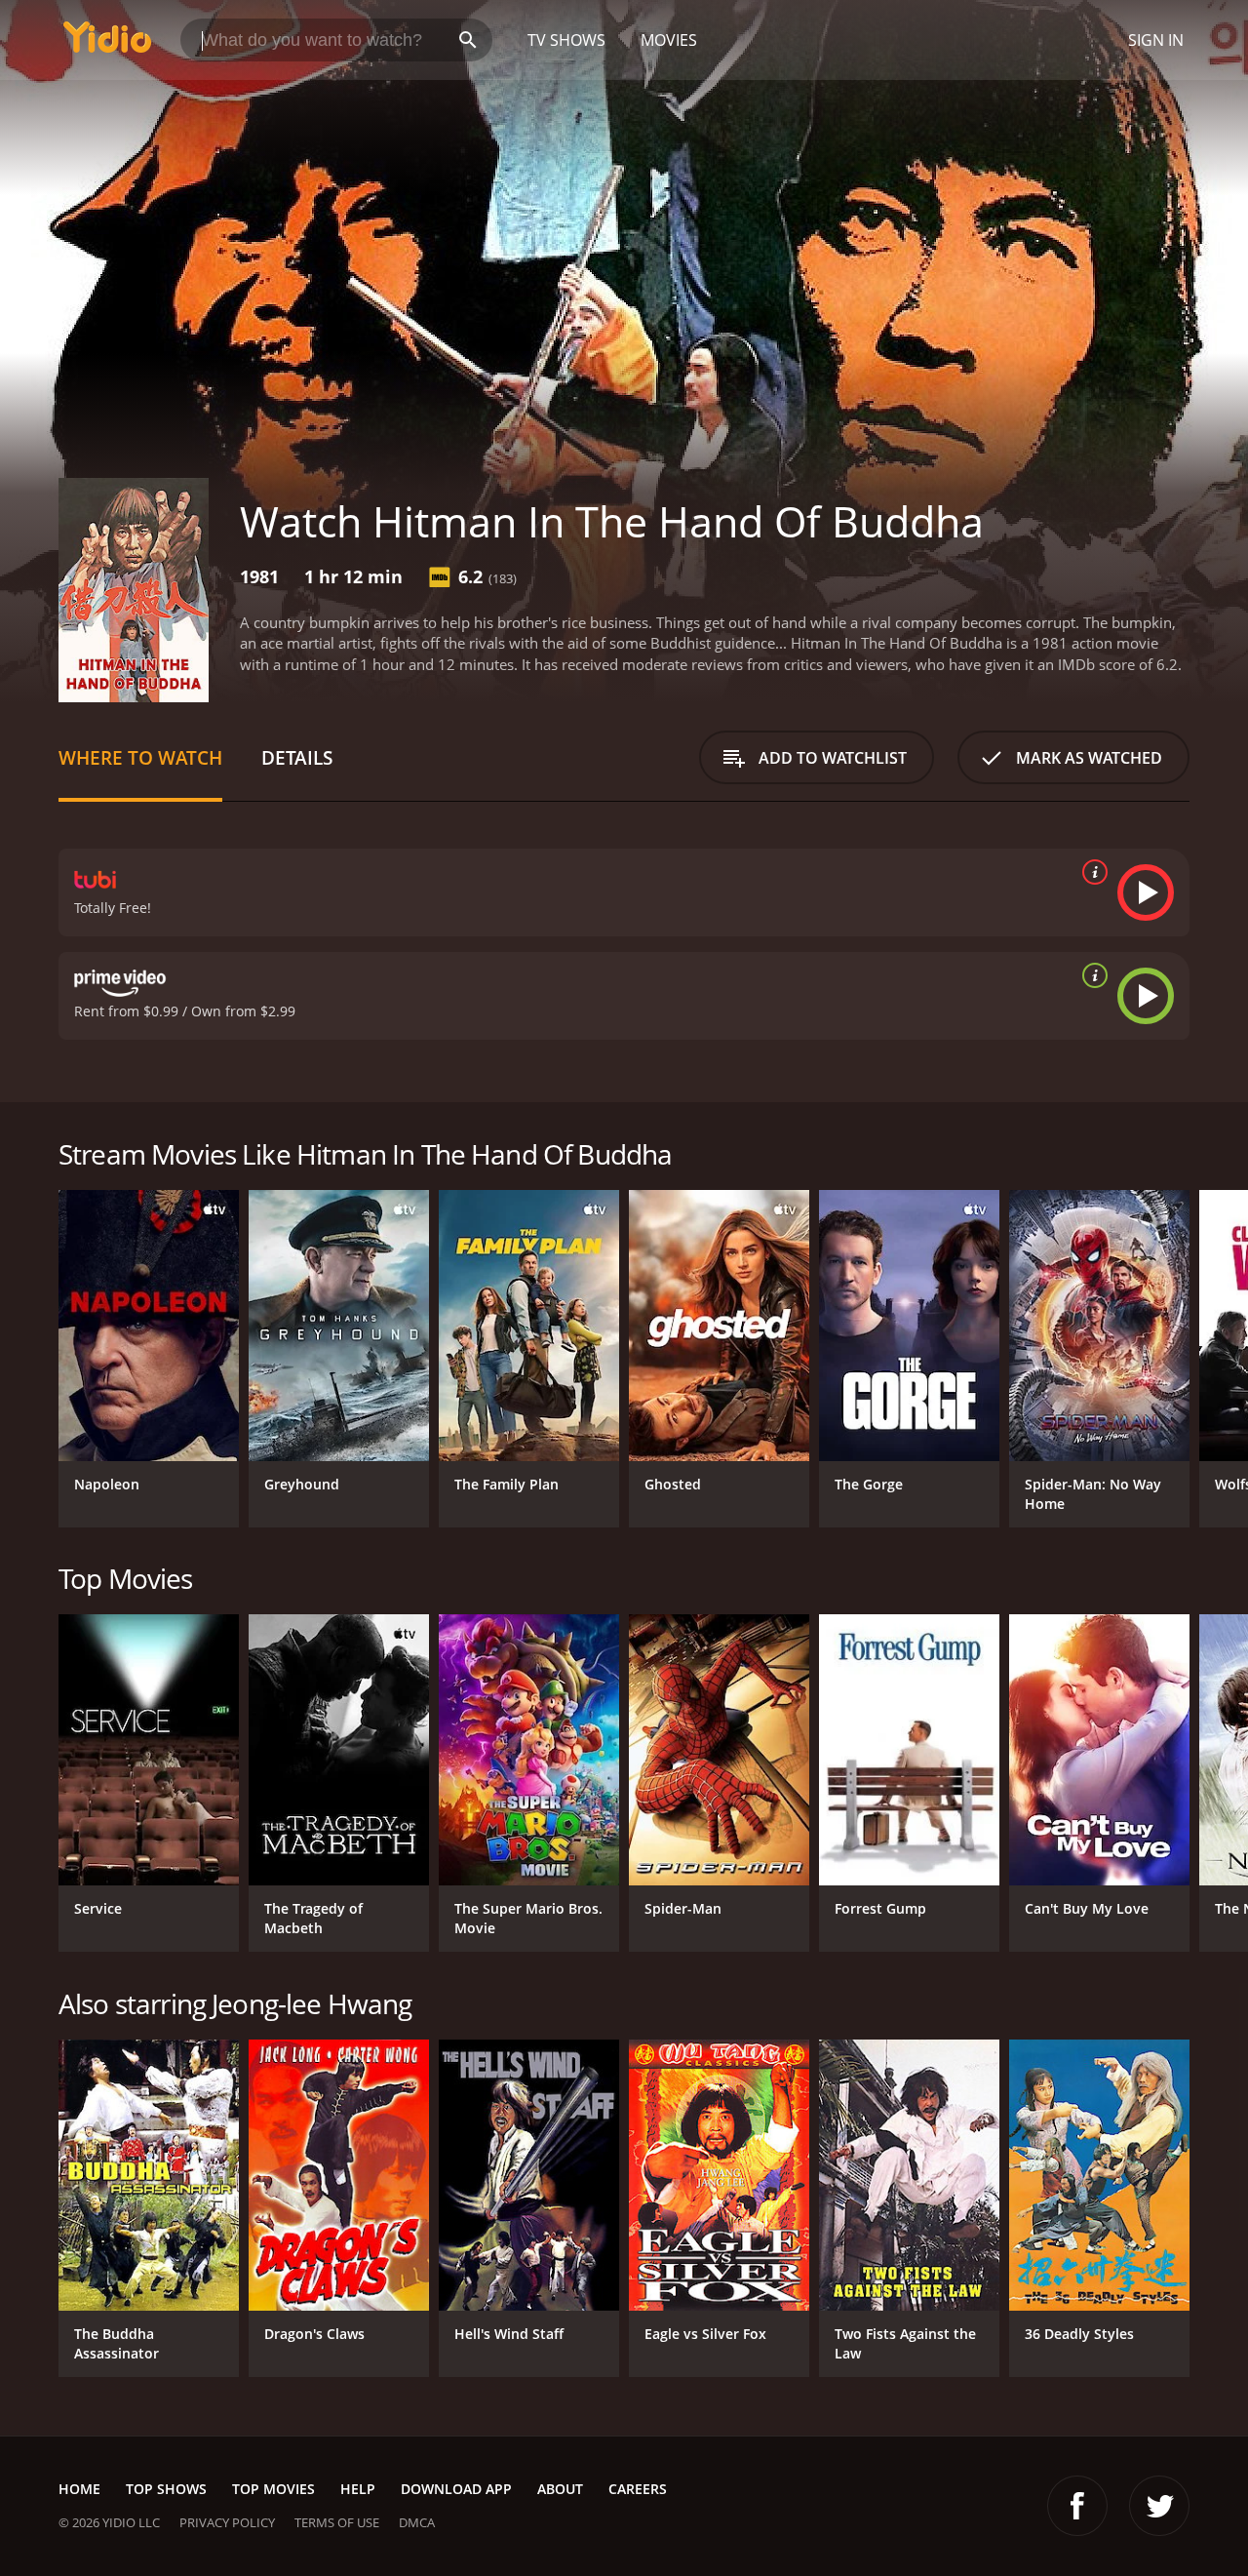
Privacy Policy (227, 2522)
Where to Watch (140, 757)
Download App (456, 2489)
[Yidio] (107, 43)
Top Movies (273, 2489)
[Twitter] (1159, 2506)
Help (358, 2489)
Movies (669, 40)
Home (79, 2489)
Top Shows (166, 2489)
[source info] (1091, 872)
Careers (638, 2489)
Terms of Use (337, 2522)
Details (297, 757)
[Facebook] (1077, 2506)
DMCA (417, 2522)
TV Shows (566, 40)
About (560, 2489)
